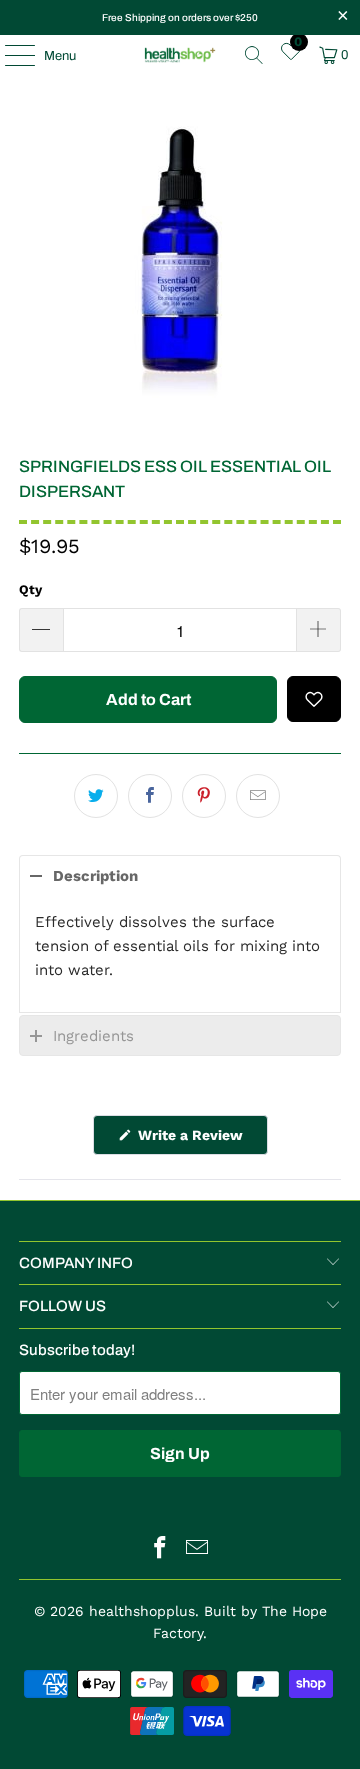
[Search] (254, 55)
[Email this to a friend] (258, 796)
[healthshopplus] (180, 55)
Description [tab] (95, 876)
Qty (30, 589)
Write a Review (201, 1140)
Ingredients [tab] (93, 1036)
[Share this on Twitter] (96, 796)
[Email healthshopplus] (198, 1549)
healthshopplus (142, 1611)
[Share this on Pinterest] (204, 796)
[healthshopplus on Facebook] (161, 1549)
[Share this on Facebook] (150, 796)
